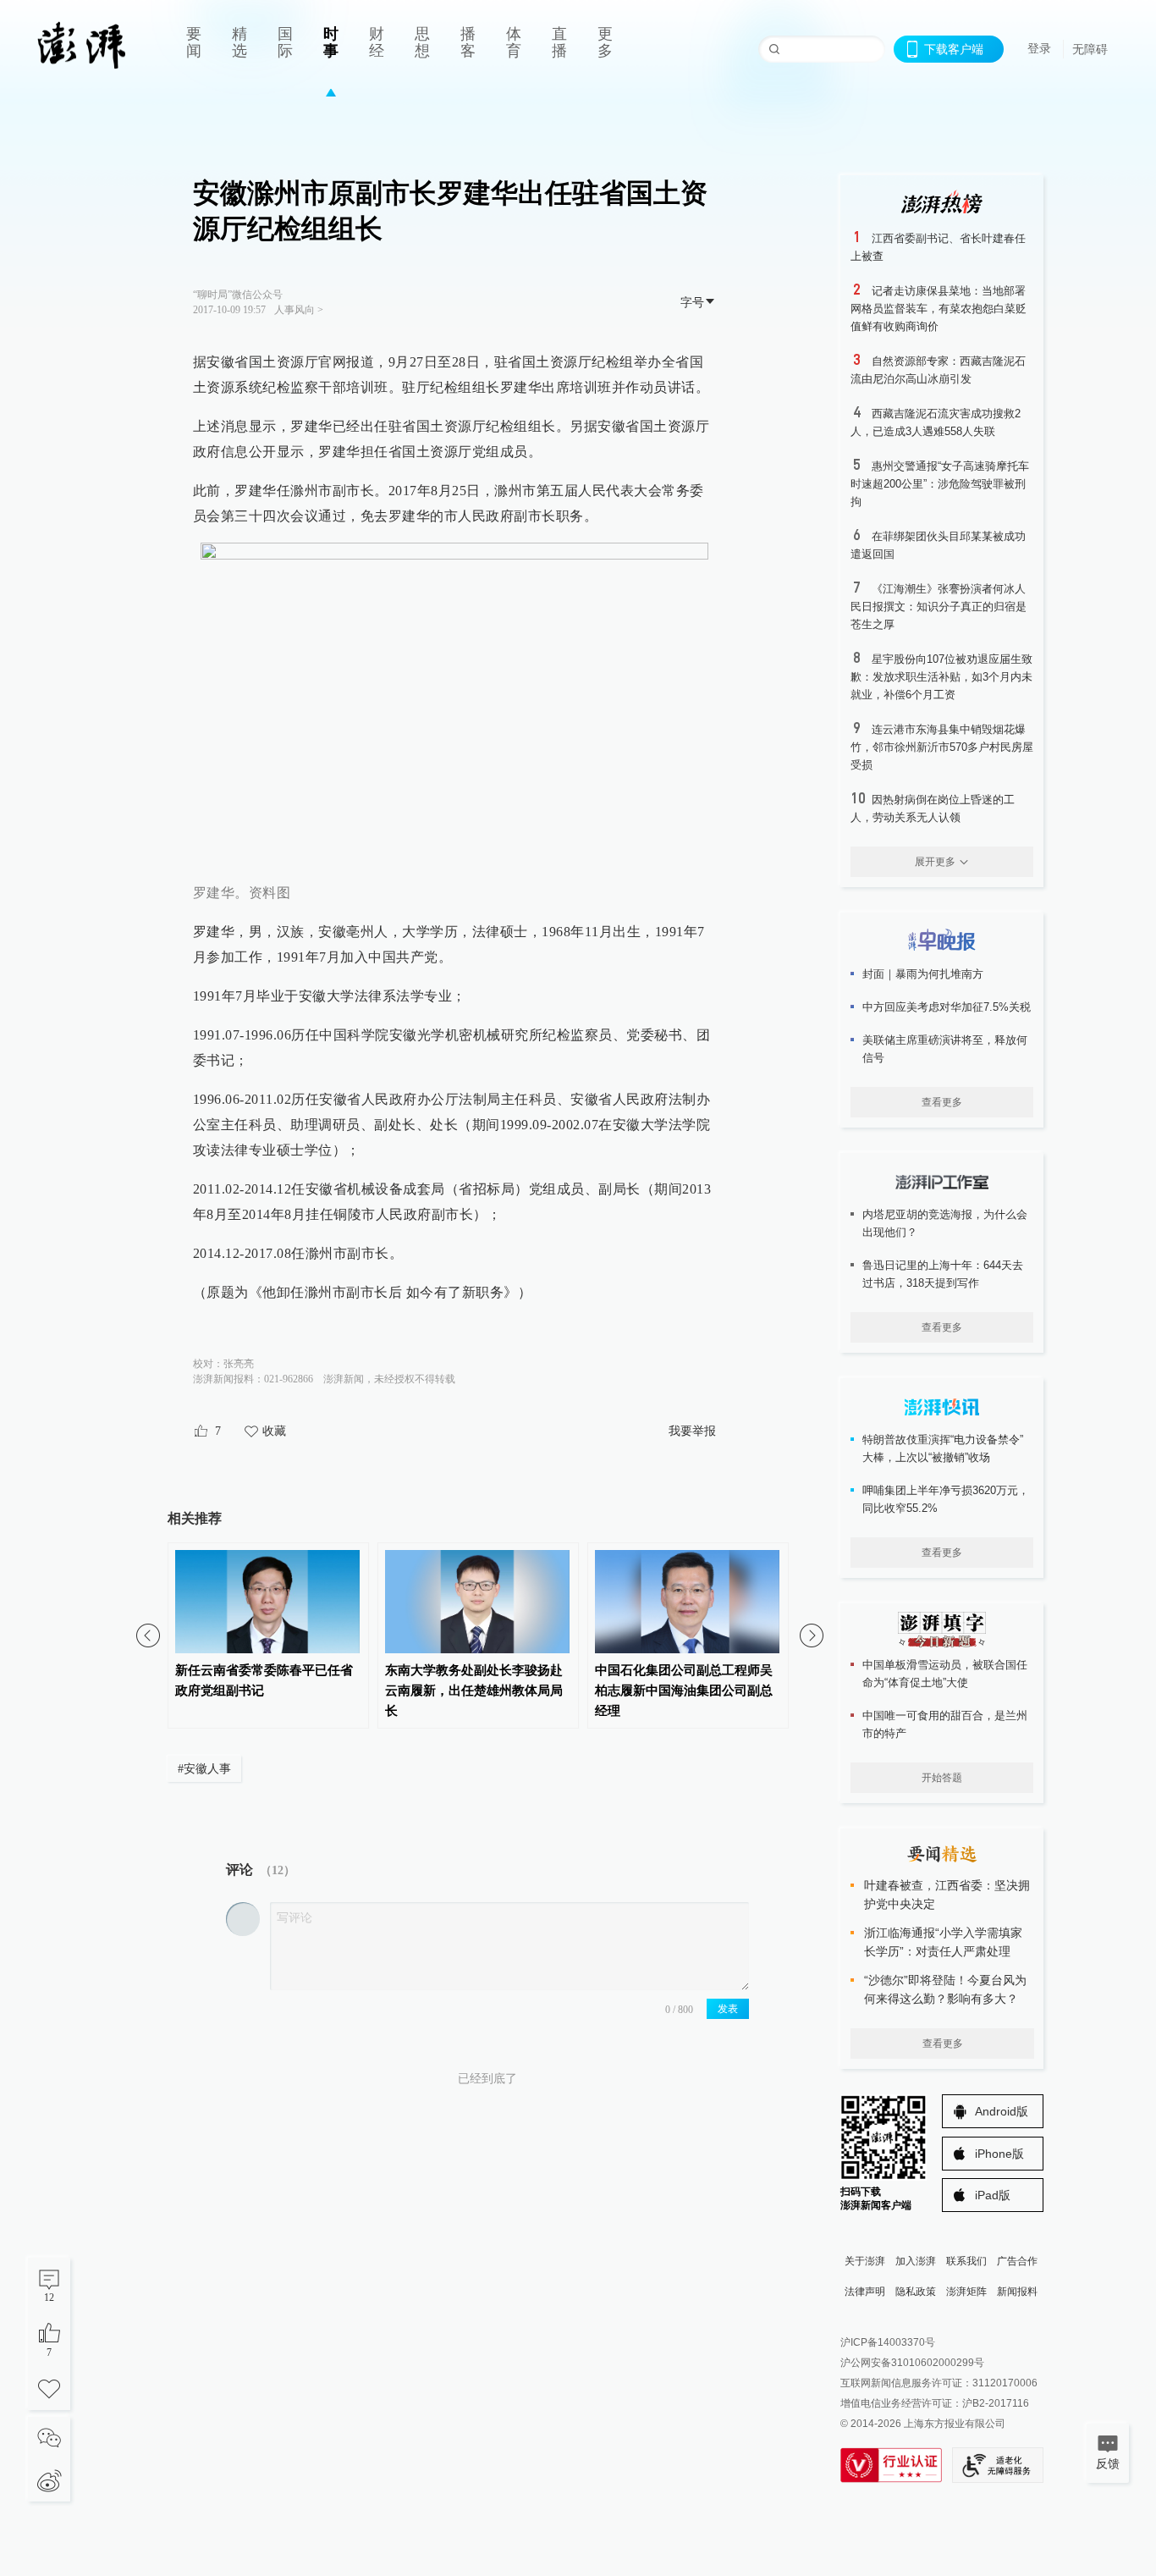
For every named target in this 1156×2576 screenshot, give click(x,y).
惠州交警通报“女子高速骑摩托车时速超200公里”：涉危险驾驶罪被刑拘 (940, 484)
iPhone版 (999, 2154)
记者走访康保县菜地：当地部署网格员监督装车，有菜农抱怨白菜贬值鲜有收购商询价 (939, 309)
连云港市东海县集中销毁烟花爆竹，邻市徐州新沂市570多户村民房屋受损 (942, 747)
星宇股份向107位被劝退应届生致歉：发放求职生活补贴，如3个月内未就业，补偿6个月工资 (941, 677)
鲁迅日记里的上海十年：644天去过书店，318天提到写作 (943, 1274)
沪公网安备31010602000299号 (912, 2363)
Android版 (1002, 2111)
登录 (1039, 48)
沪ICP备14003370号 (888, 2342)
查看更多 (942, 1102)
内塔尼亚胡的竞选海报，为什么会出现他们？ (945, 1223)
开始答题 (942, 1778)
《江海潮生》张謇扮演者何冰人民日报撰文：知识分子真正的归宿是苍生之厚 (939, 607)
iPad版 (993, 2195)
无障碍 (1090, 49)
